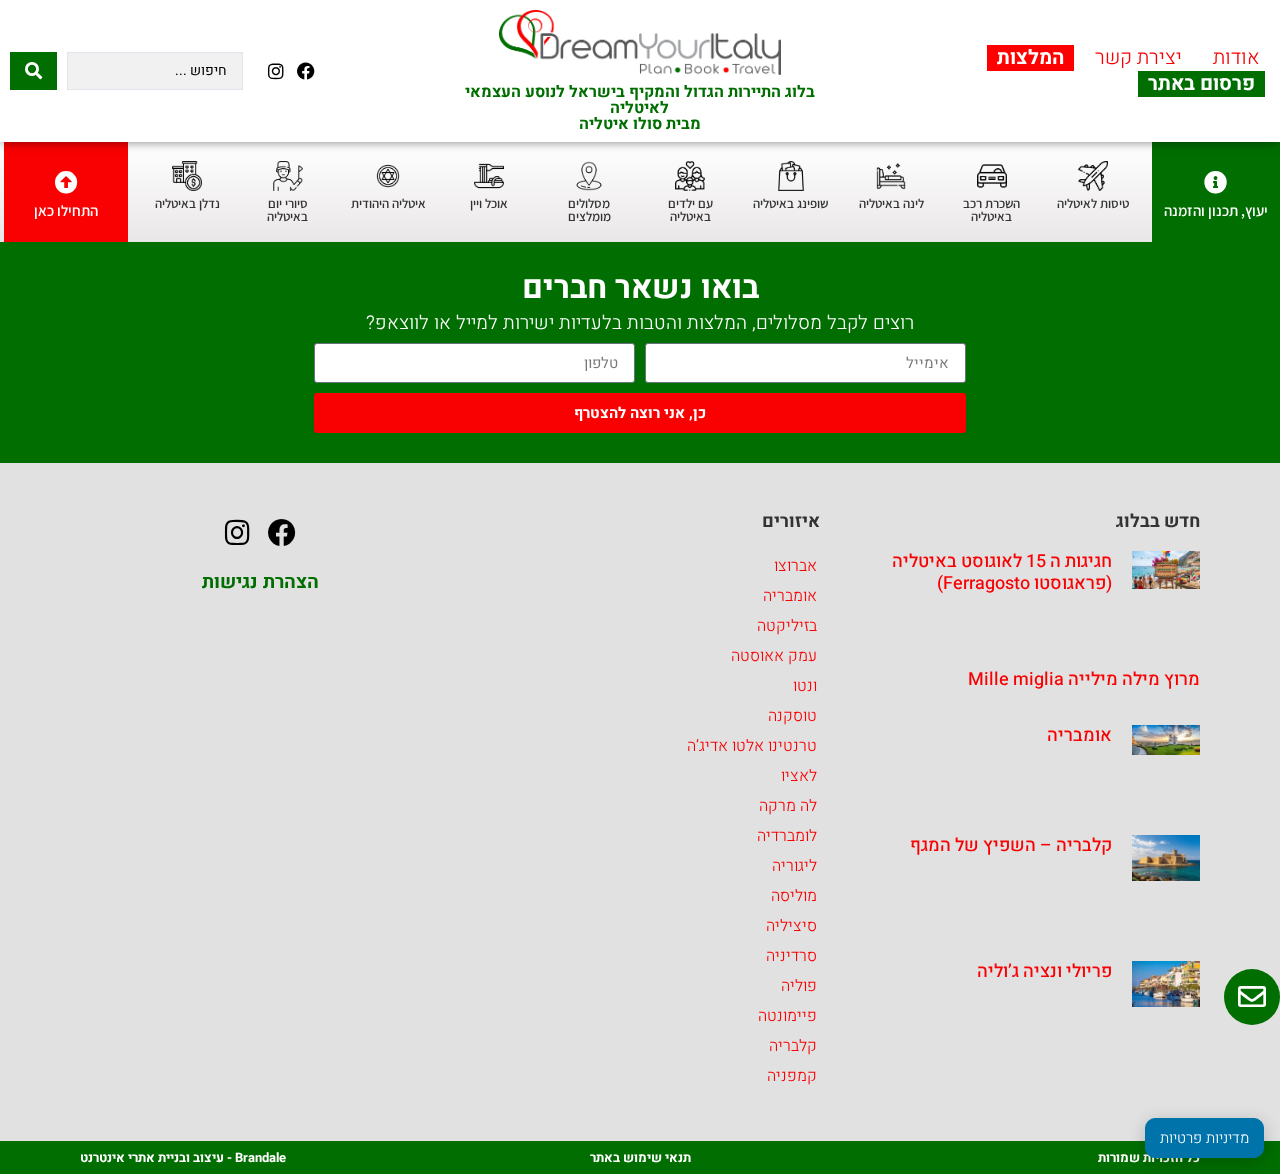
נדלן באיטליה (187, 203)
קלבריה (793, 1046)
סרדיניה (791, 956)
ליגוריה (794, 866)
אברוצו (795, 566)
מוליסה (794, 896)
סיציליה (791, 926)
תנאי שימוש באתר (640, 1157)
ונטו (805, 686)
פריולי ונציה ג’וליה (1044, 971)
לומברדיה (787, 836)
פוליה (799, 986)
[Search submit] (33, 71)
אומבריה (1079, 735)
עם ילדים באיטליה (690, 210)
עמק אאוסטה (774, 656)
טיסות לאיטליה (1093, 203)
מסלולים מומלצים (589, 210)
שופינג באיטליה (790, 203)
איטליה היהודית (388, 203)
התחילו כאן (66, 210)
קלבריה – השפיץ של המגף (1011, 845)
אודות (1236, 58)
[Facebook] (306, 70)
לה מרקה (788, 806)
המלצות (1030, 58)
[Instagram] (275, 70)
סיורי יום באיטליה (287, 210)
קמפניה (792, 1076)
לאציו (799, 776)
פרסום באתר (1201, 84)
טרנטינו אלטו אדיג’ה (752, 746)
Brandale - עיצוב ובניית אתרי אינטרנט (183, 1157)
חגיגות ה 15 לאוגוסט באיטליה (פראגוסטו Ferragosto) (1002, 572)
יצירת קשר (1138, 58)
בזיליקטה (787, 626)
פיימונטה (787, 1016)
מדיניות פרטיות (1204, 1138)
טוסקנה (792, 716)
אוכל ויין (489, 203)
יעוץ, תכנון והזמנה (1216, 210)
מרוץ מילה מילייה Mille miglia (1084, 679)
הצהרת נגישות (260, 582)
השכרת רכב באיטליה (991, 210)
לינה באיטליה (891, 203)
